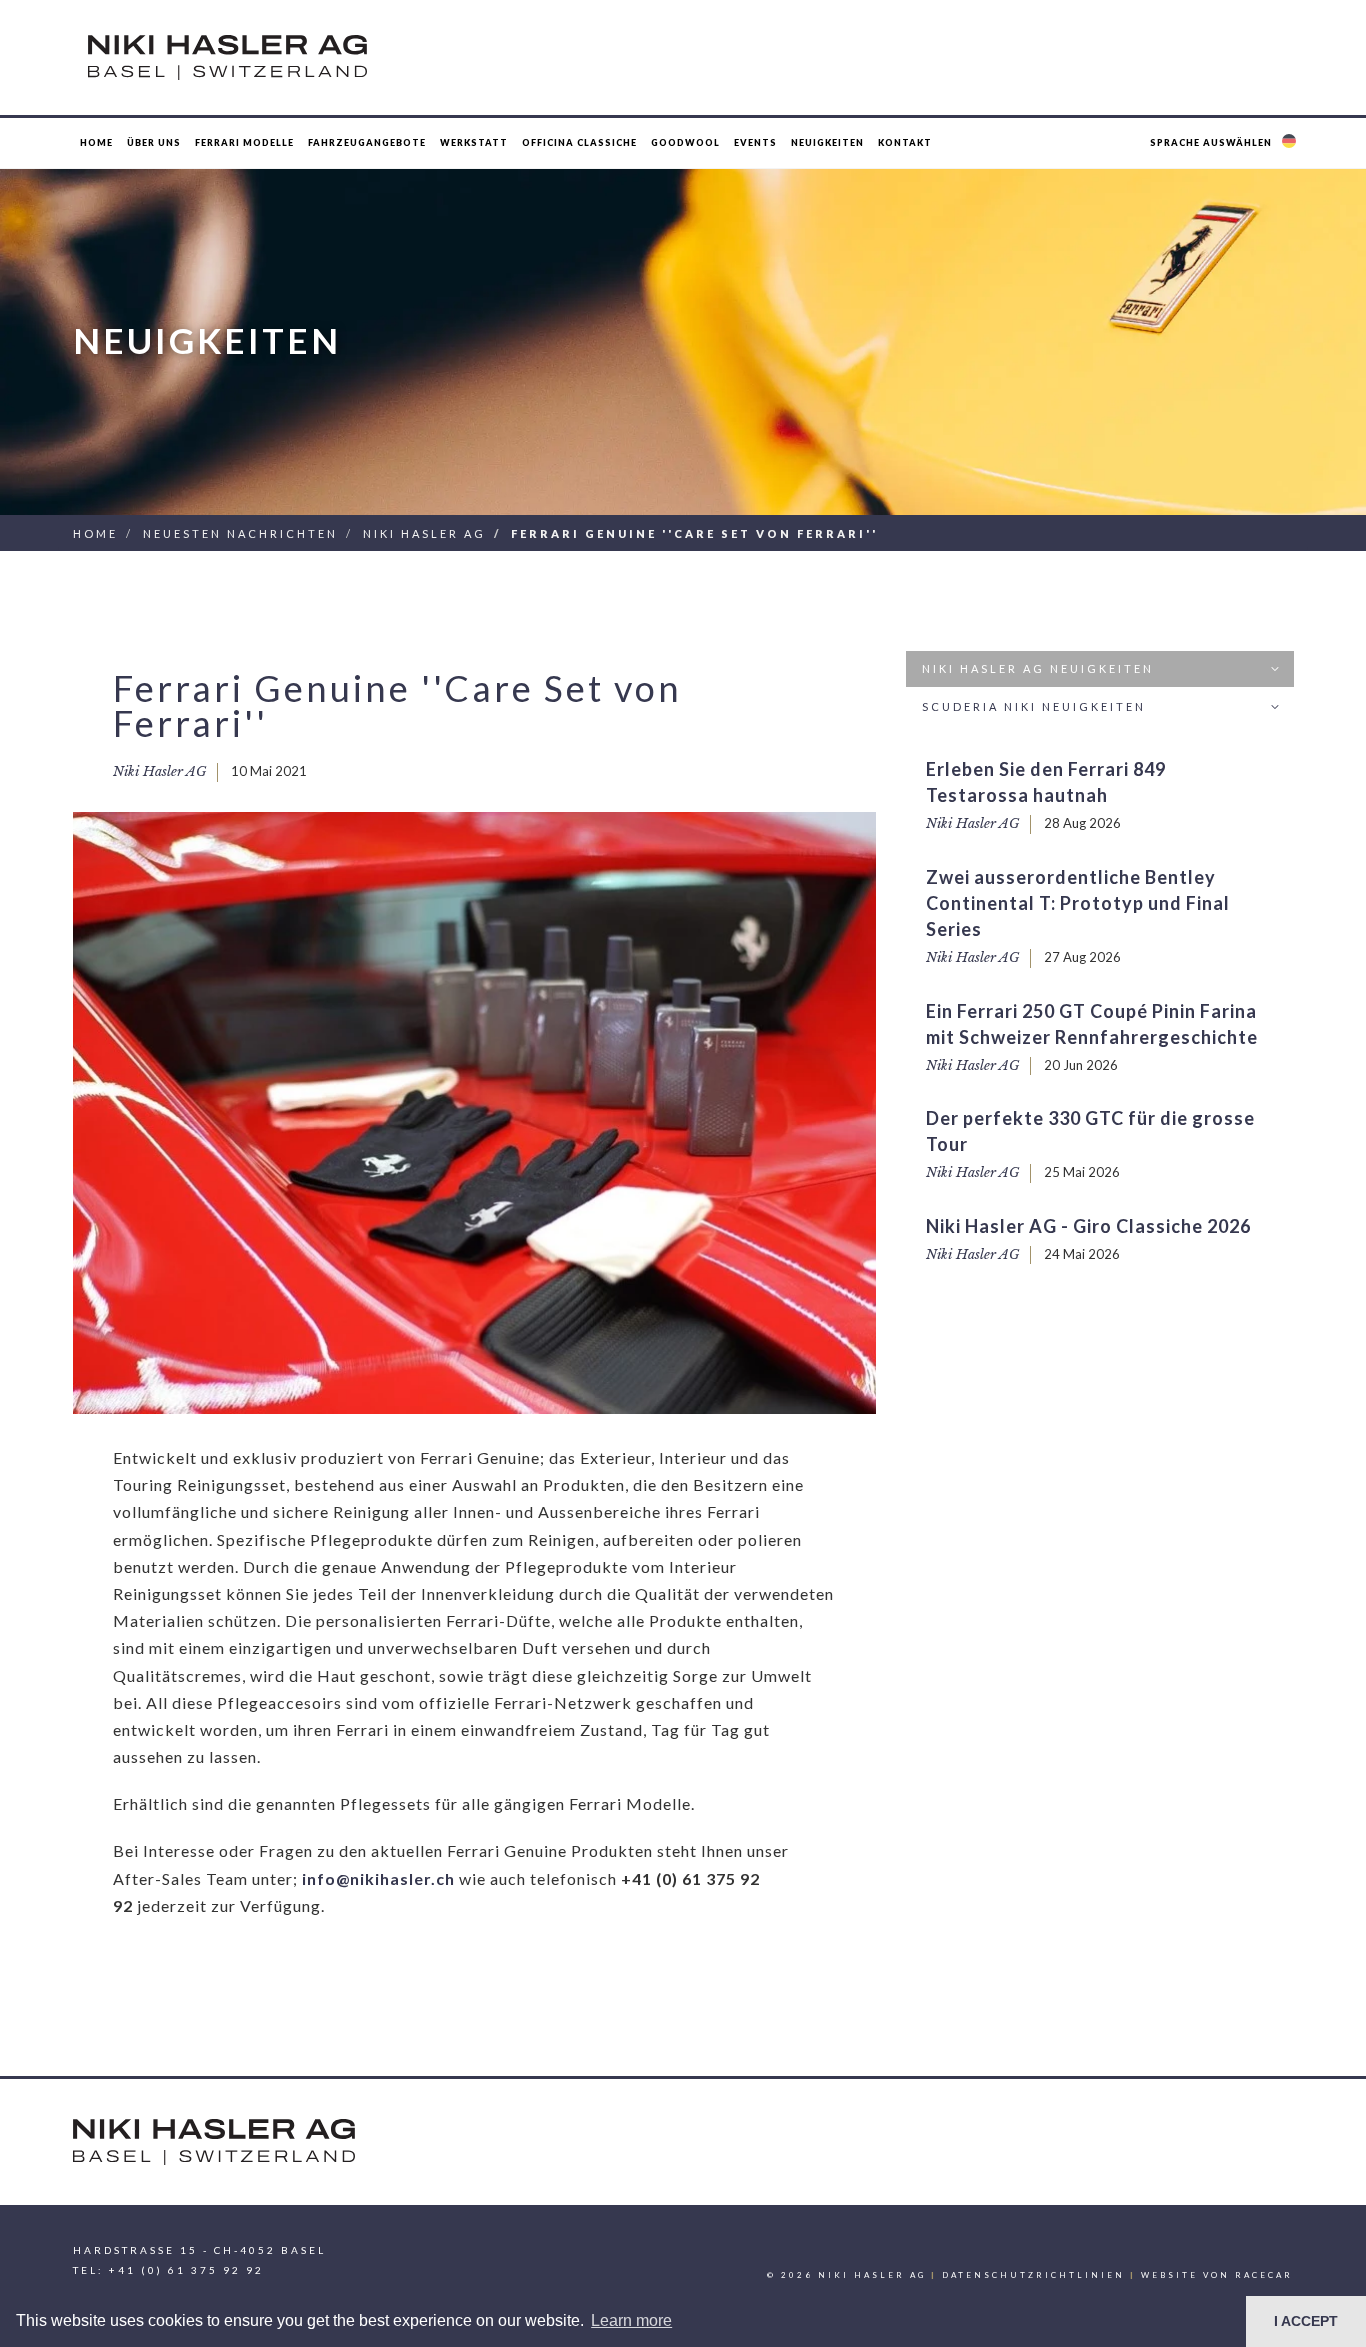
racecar (1264, 2275)
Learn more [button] (631, 2320)
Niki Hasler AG (424, 533)
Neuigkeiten (827, 142)
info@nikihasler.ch (378, 1878)
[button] (1225, 143)
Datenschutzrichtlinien (1033, 2275)
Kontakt (905, 142)
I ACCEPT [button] (1306, 2321)
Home (96, 142)
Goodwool (685, 142)
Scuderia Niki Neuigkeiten (1034, 706)
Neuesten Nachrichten (240, 533)
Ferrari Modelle (244, 142)
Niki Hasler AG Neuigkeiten (1038, 668)
